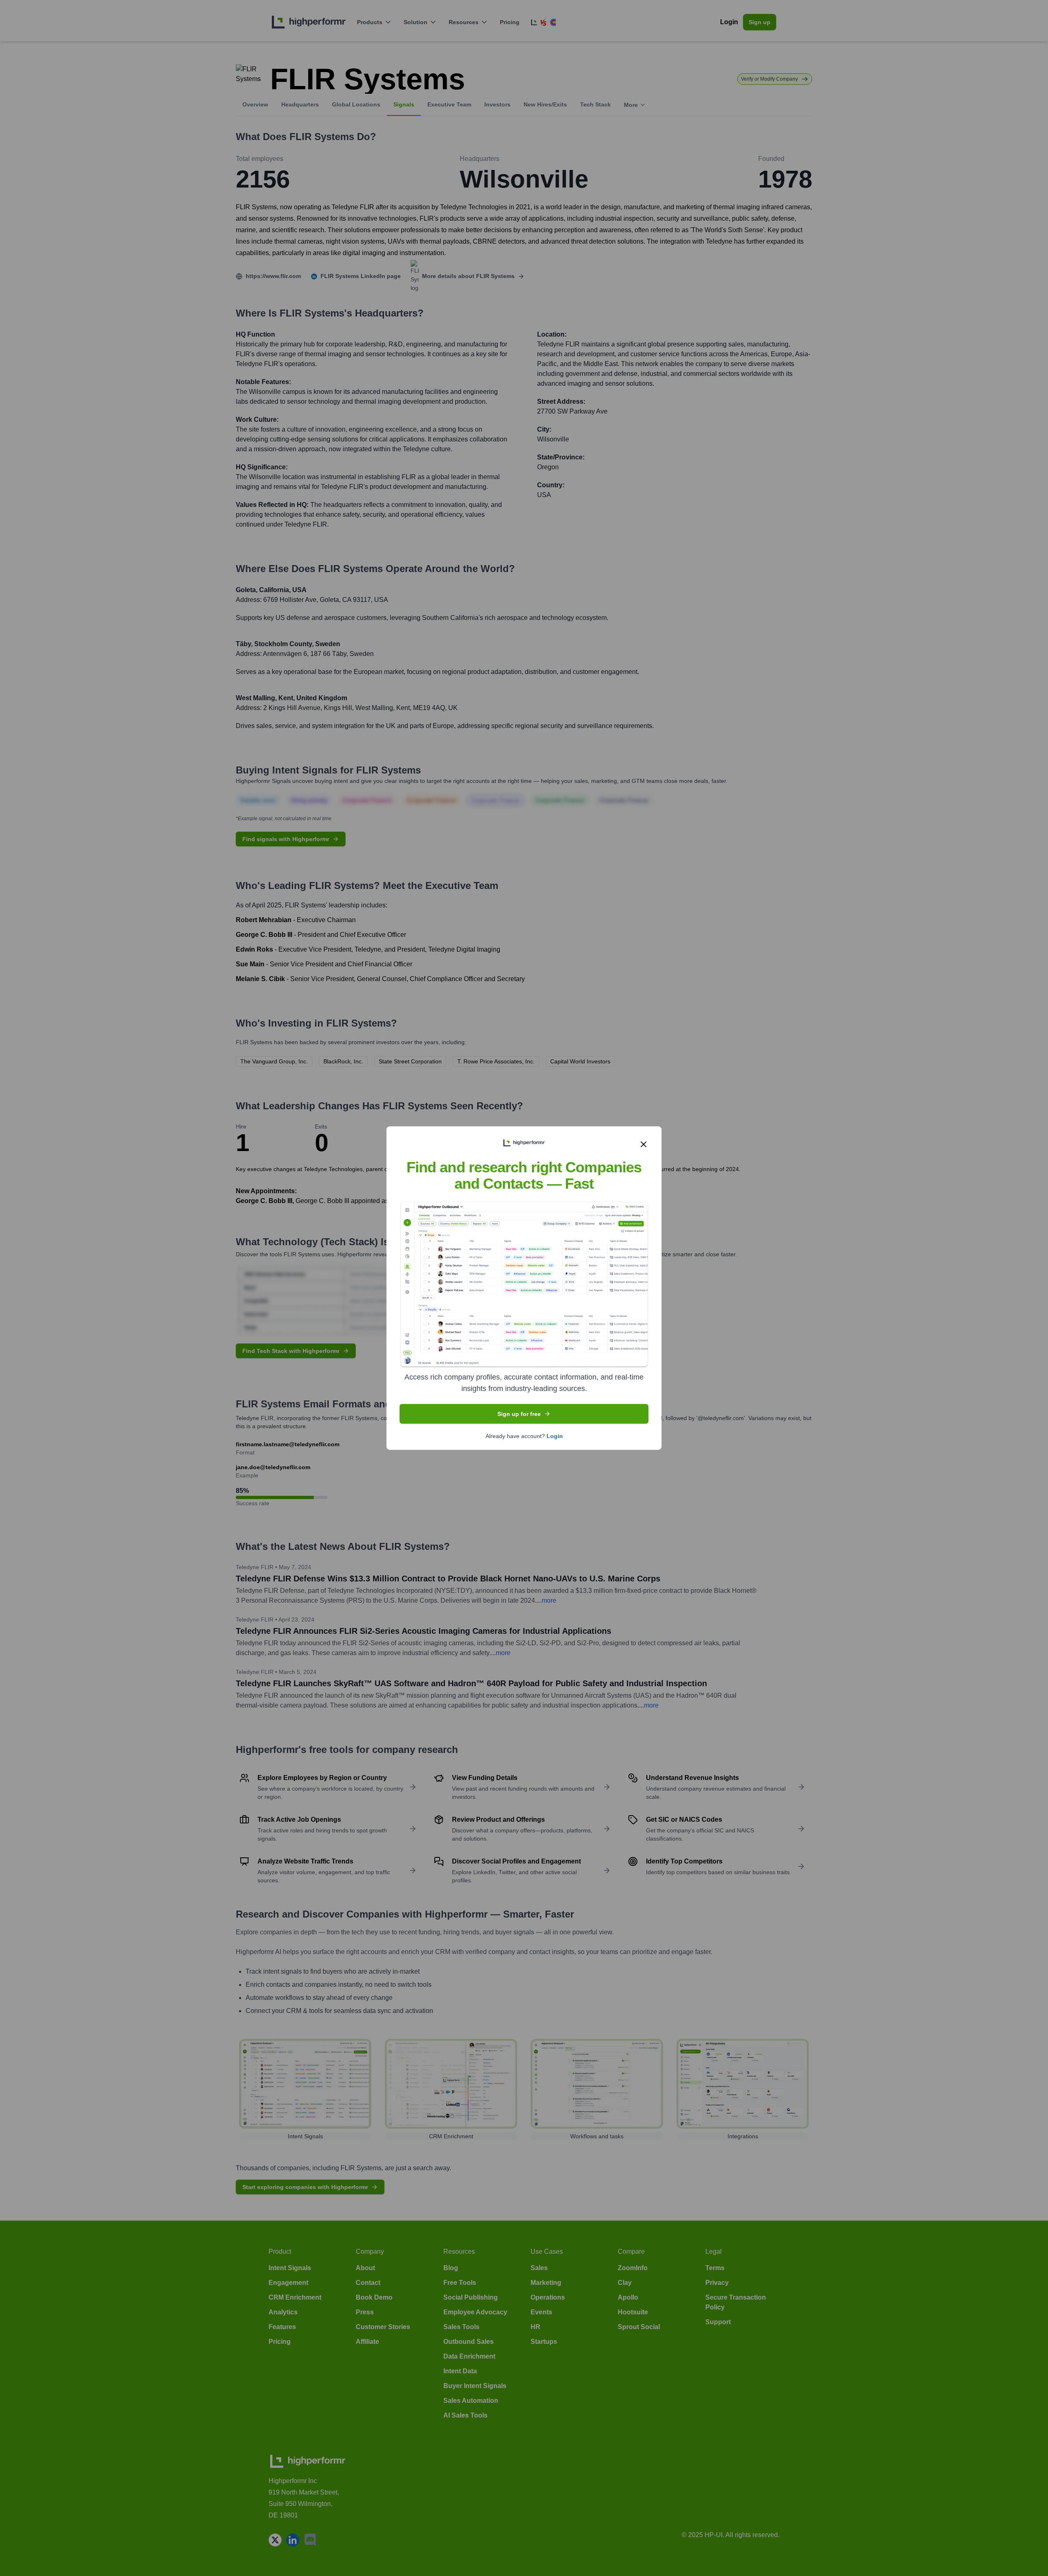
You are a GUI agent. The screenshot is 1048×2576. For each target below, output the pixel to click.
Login (555, 1436)
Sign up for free (519, 1414)
